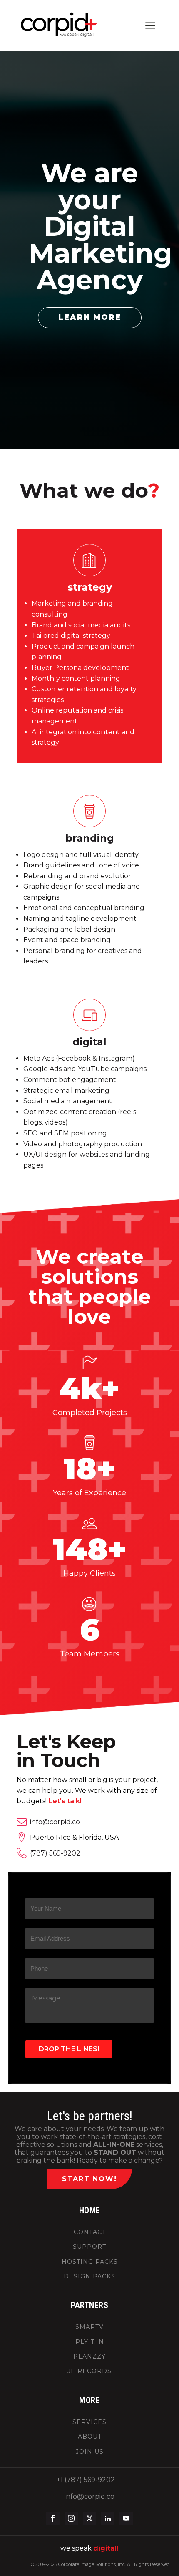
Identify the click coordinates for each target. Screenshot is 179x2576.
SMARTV (89, 2327)
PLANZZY (89, 2357)
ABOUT (90, 2437)
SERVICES (89, 2422)
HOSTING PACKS (90, 2262)
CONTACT (90, 2232)
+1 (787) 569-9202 (86, 2480)
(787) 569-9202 (55, 1853)
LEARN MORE (90, 317)
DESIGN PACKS (89, 2276)
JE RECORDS (89, 2371)
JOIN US (90, 2452)
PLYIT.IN (90, 2342)
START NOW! (89, 2179)
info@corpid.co (55, 1822)
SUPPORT (89, 2247)
